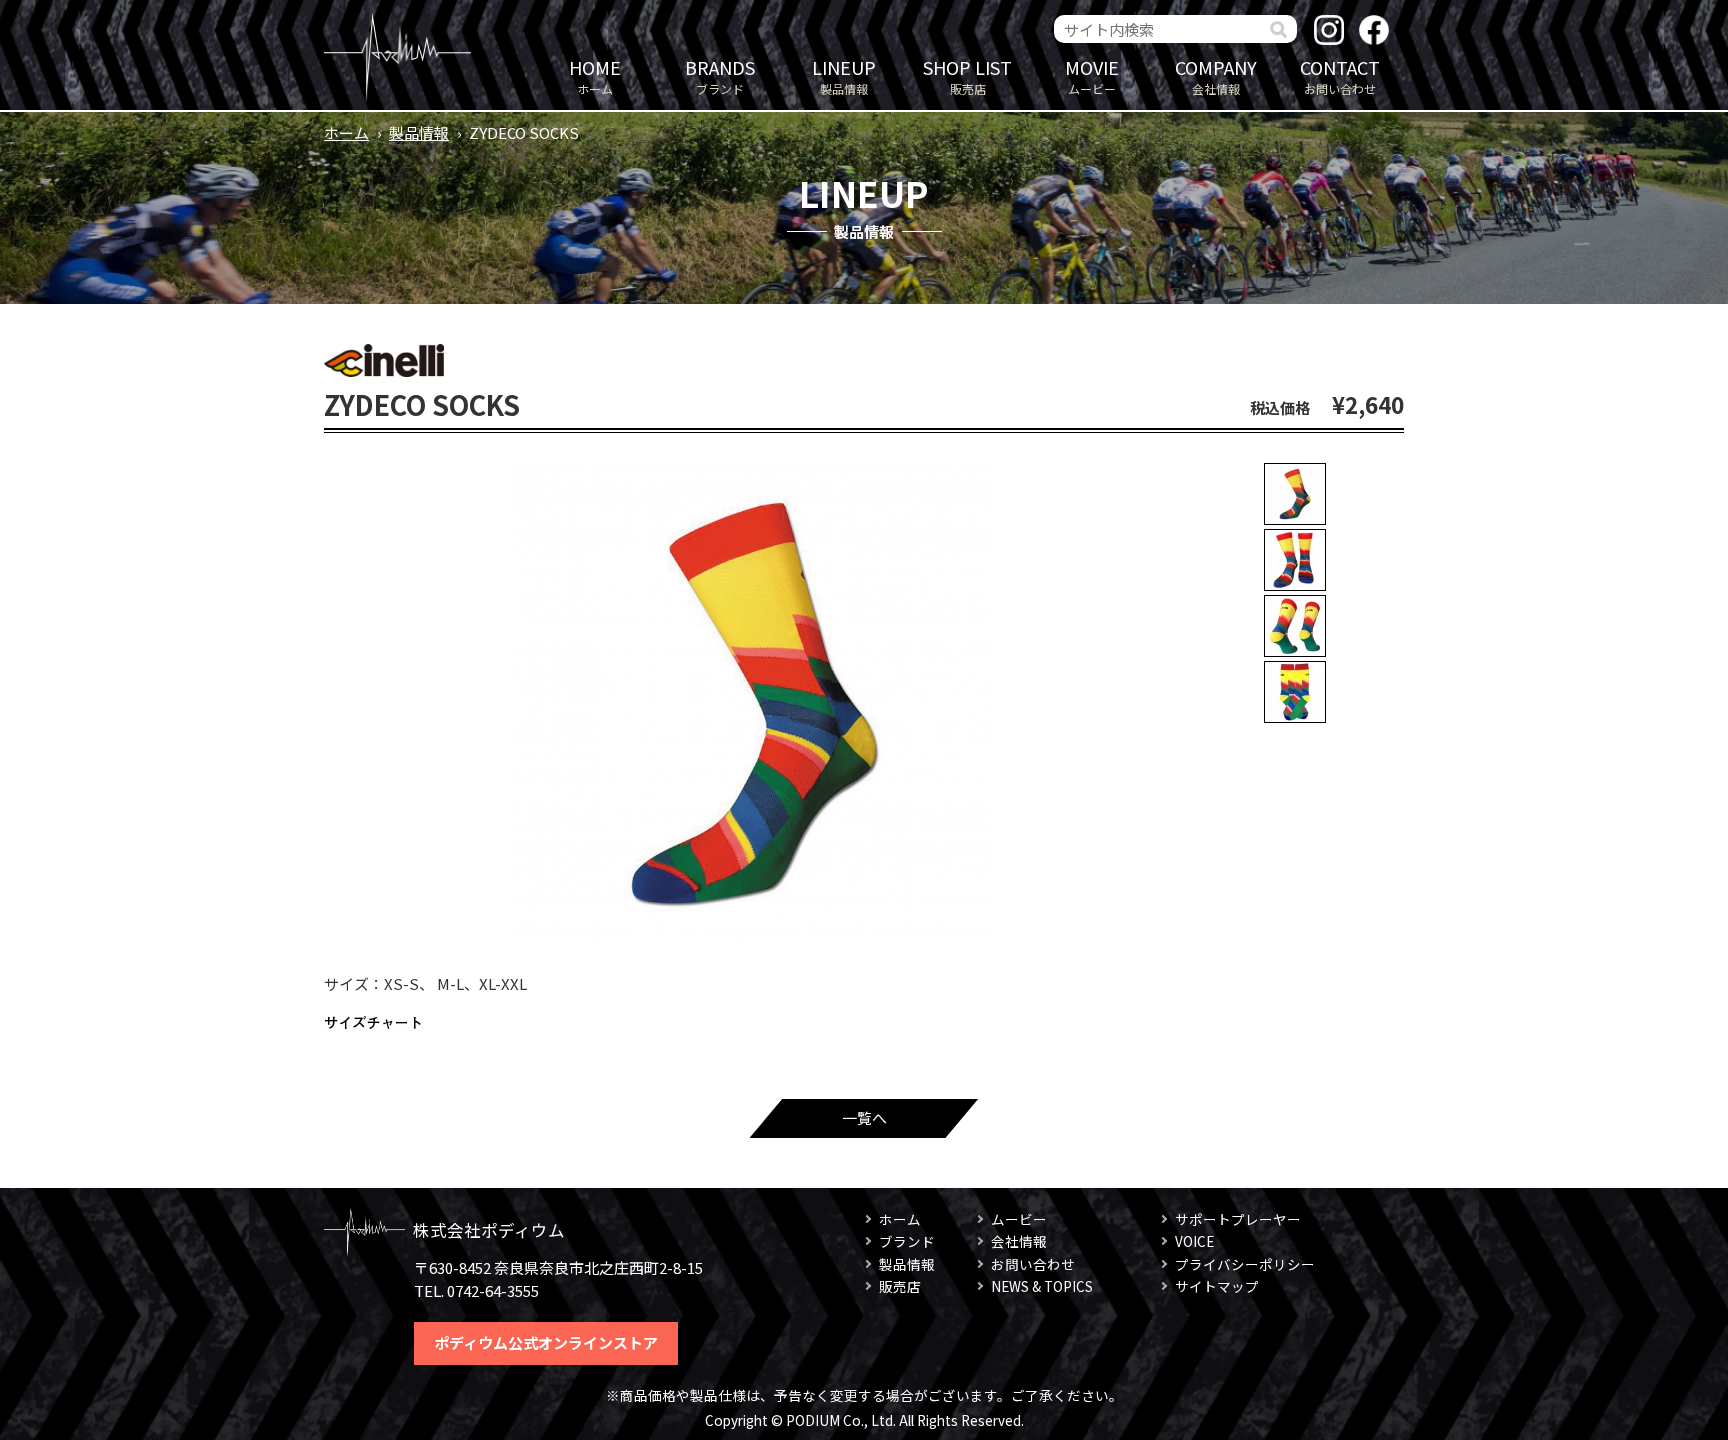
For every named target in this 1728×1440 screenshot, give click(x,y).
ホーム (595, 75)
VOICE (1194, 1241)
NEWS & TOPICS (1042, 1286)
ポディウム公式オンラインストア (546, 1342)
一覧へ (864, 1117)
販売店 (967, 75)
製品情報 (844, 75)
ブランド (720, 75)
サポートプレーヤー (1238, 1219)
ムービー (1092, 75)
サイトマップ (1217, 1286)
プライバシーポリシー (1245, 1264)
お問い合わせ (1340, 75)
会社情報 (1216, 75)
